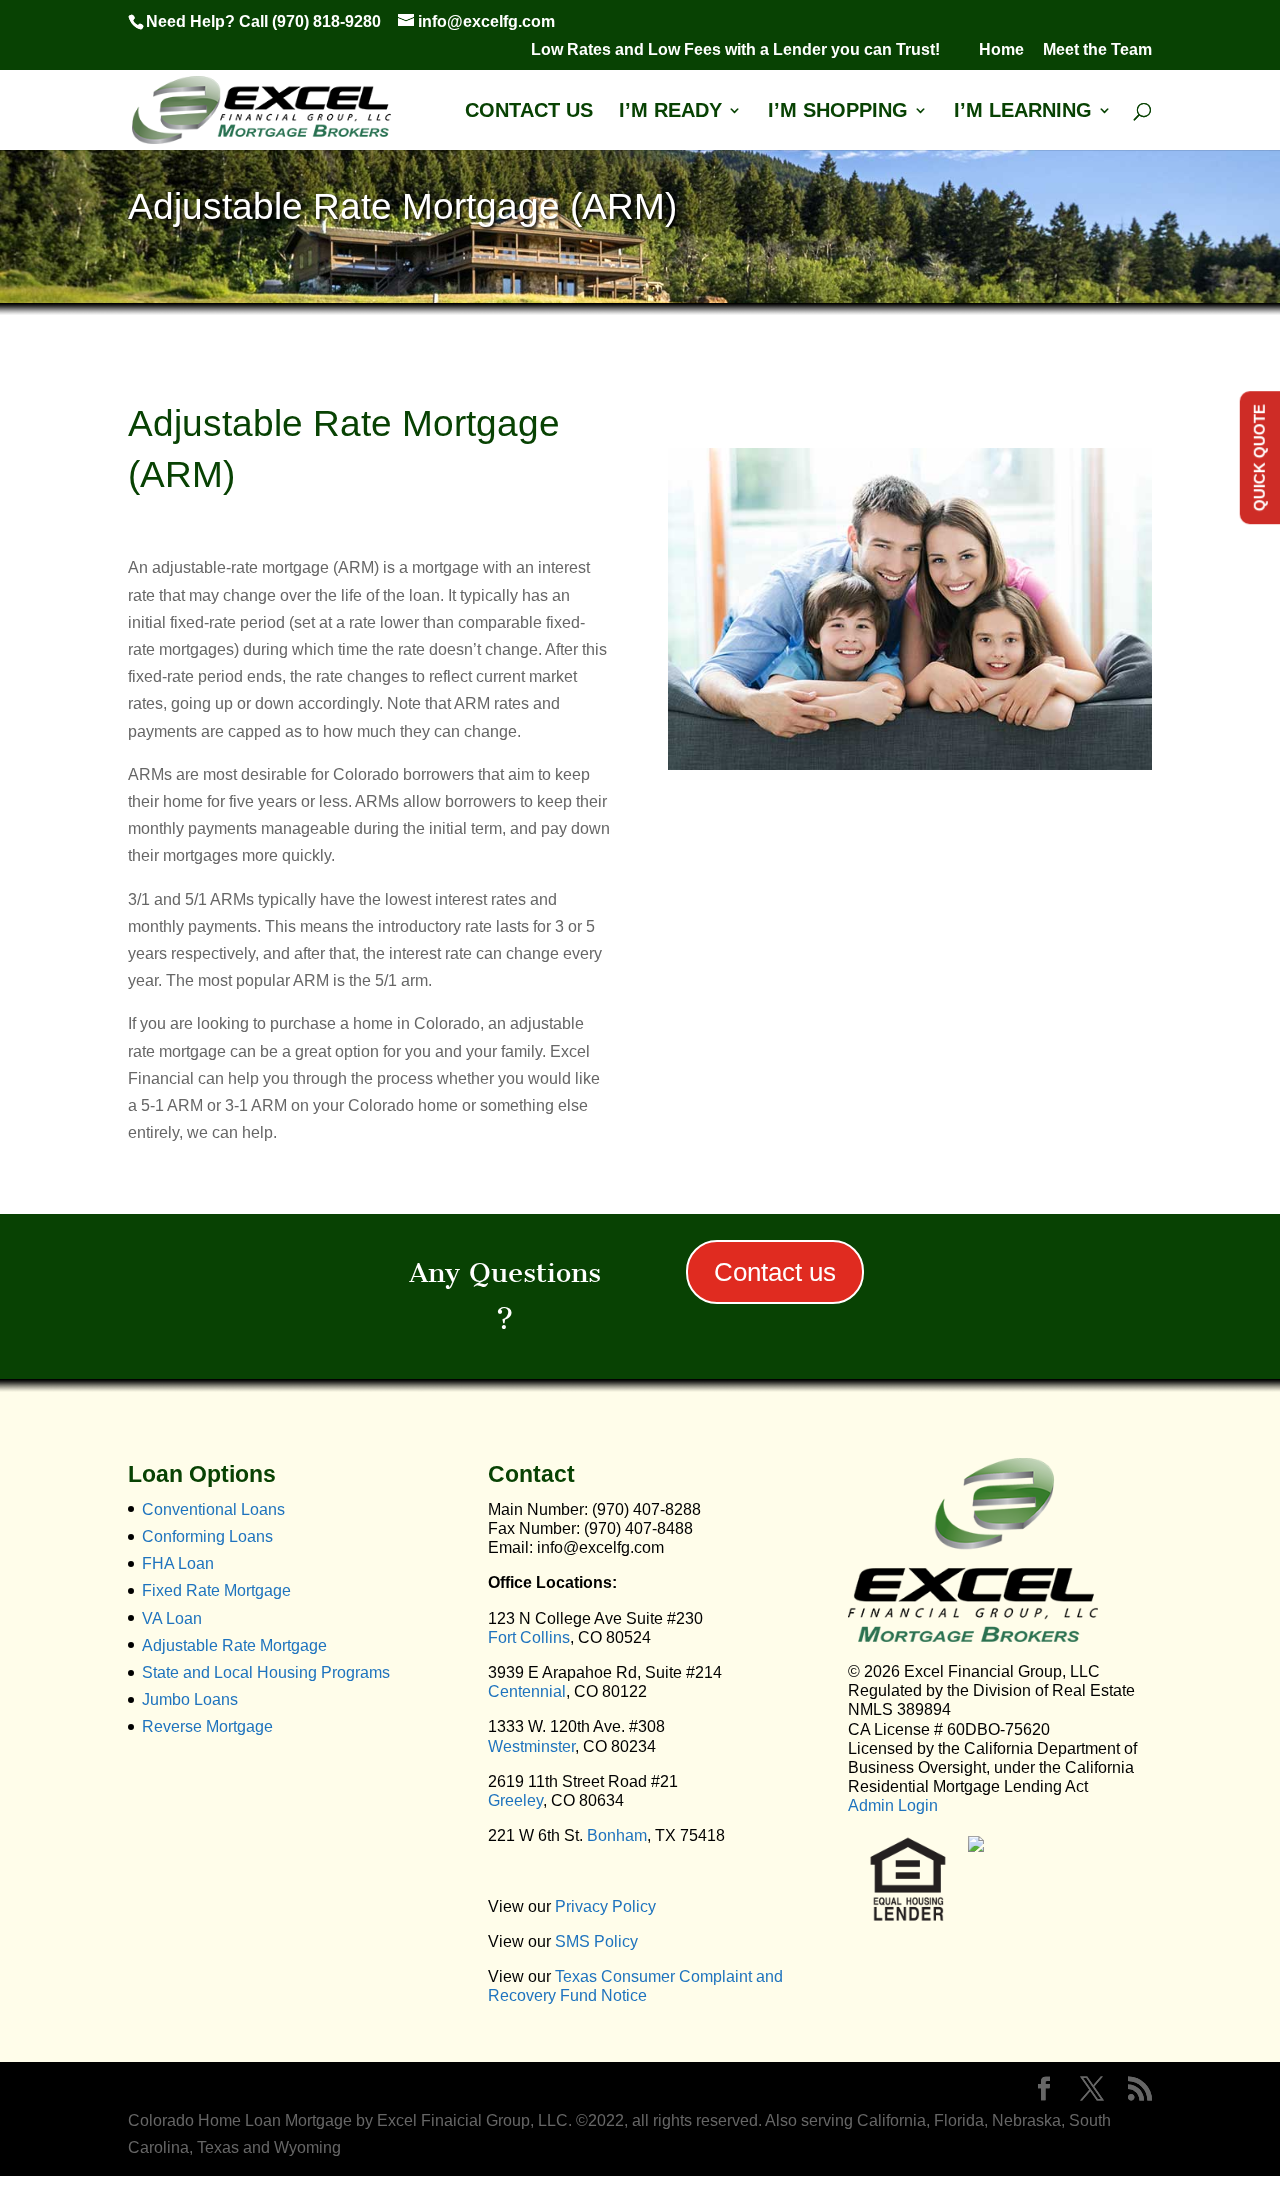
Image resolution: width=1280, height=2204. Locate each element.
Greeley (515, 1800)
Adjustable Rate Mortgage (234, 1645)
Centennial (527, 1691)
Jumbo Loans (190, 1699)
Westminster (531, 1746)
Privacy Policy (605, 1906)
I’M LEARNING (1023, 112)
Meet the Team (1097, 50)
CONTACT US (529, 112)
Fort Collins (529, 1637)
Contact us (775, 1272)
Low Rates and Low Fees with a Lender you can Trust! (745, 50)
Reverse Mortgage (207, 1726)
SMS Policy (596, 1941)
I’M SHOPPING (838, 112)
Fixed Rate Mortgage (216, 1590)
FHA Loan (178, 1563)
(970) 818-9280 (326, 21)
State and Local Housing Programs (266, 1672)
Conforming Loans (207, 1536)
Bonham (617, 1835)
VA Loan (172, 1618)
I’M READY (670, 112)
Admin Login (893, 1805)
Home (1001, 50)
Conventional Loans (213, 1509)
